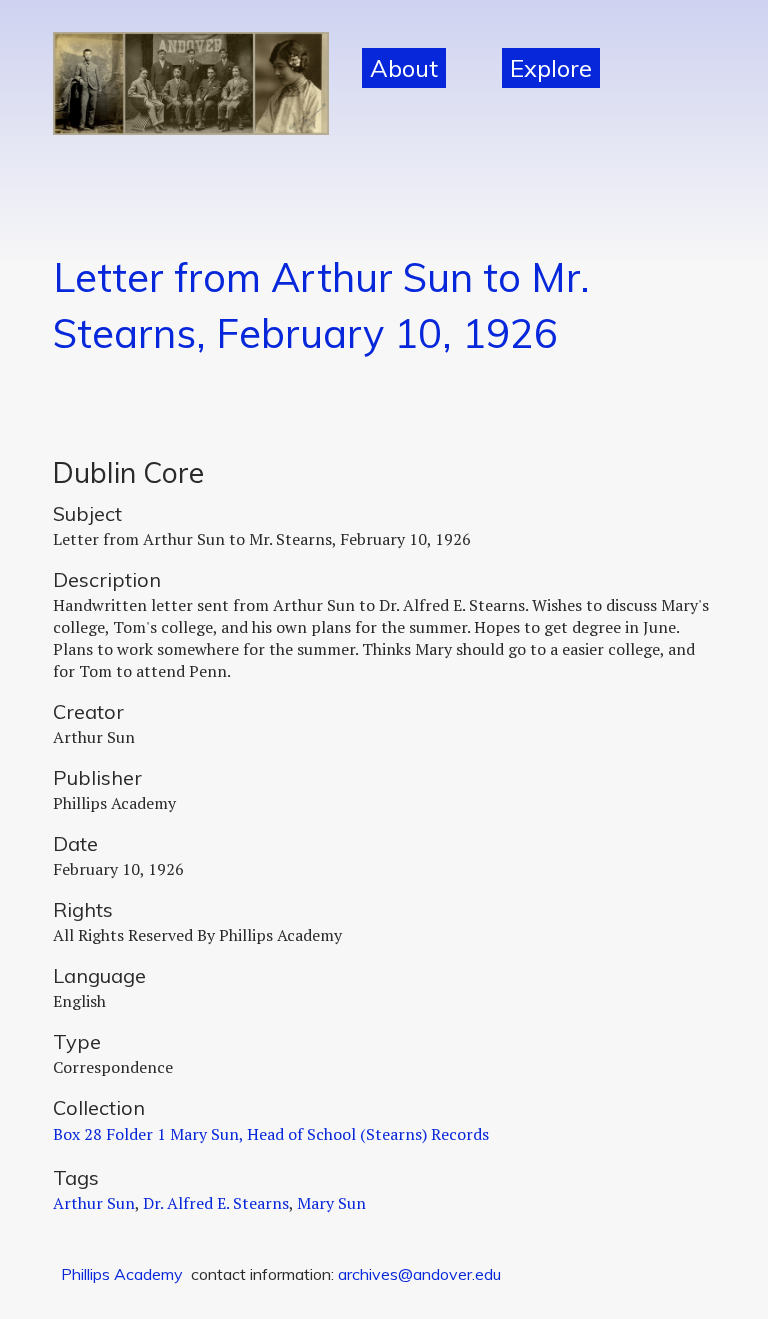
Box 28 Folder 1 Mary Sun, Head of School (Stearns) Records (271, 1134)
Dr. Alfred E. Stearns (216, 1203)
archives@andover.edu (419, 1274)
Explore (551, 68)
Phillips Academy (122, 1274)
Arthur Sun (94, 1203)
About (404, 68)
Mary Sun (331, 1203)
